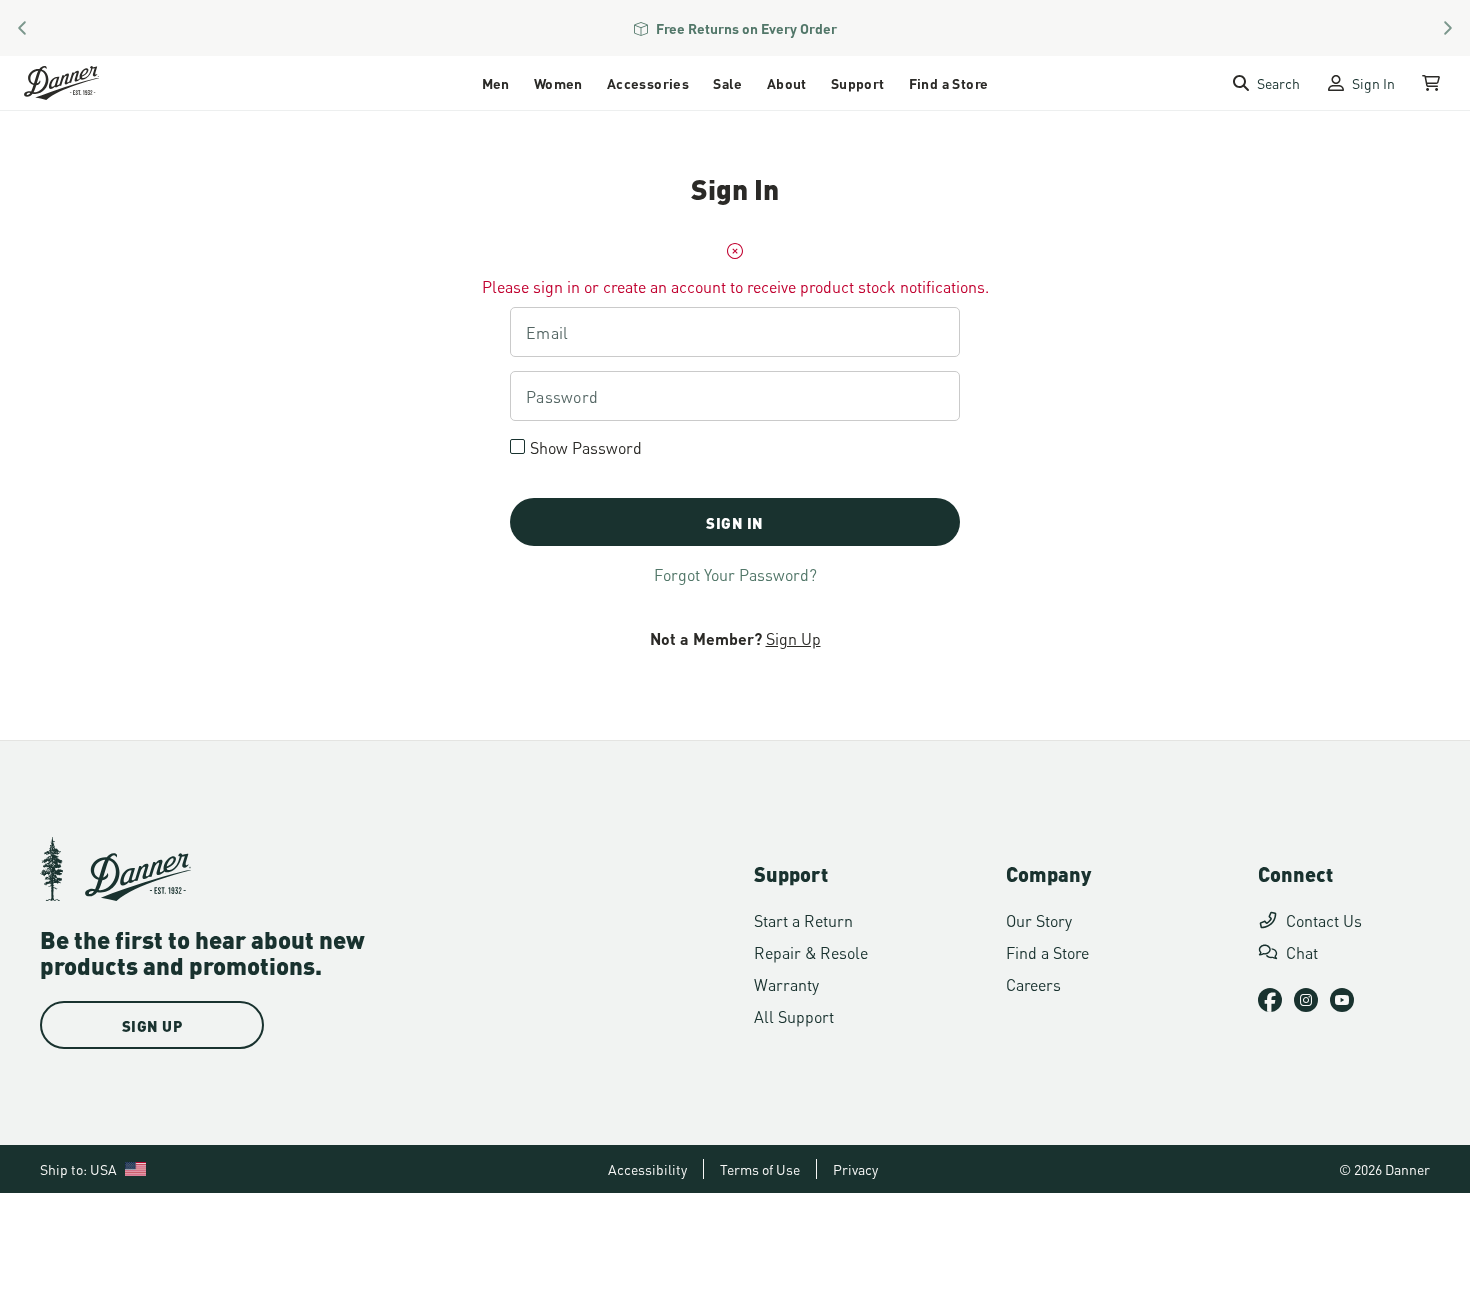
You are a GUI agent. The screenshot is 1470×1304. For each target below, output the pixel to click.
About (787, 82)
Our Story (1039, 919)
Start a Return (803, 919)
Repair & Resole (811, 951)
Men (496, 82)
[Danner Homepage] (86, 83)
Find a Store (949, 82)
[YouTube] (1342, 1000)
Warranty (786, 983)
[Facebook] (1270, 1000)
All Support (794, 1015)
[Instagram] (1306, 1000)
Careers (1033, 983)
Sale (728, 82)
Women (558, 82)
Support (858, 82)
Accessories (648, 82)
